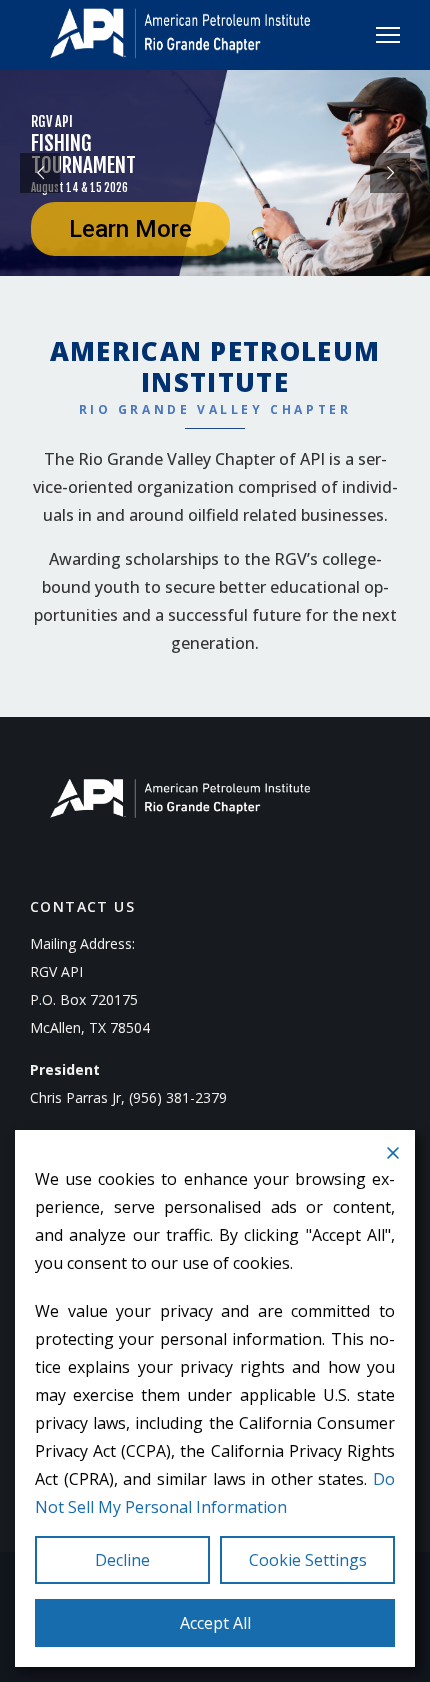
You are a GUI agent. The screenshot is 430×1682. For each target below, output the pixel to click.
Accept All (215, 1623)
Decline (122, 1560)
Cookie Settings (308, 1560)
